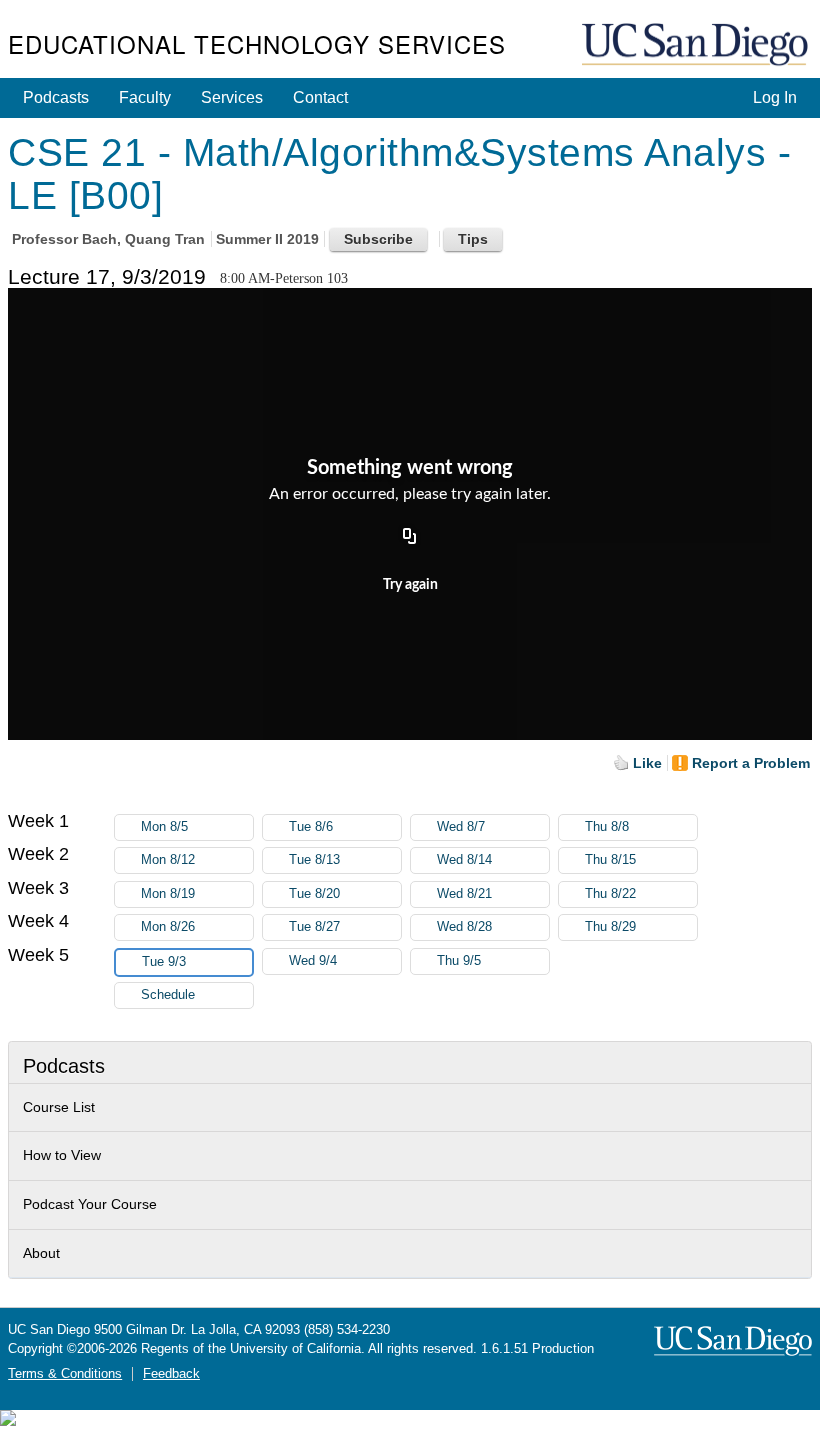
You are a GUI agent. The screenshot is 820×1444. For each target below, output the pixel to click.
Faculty (145, 97)
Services (232, 97)
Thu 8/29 (610, 927)
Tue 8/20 (314, 894)
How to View (62, 1155)
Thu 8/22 (610, 894)
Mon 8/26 (168, 927)
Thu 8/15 (610, 860)
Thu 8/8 (607, 827)
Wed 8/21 (464, 894)
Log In (775, 97)
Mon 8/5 (164, 827)
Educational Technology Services (257, 43)
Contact (320, 97)
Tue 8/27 (314, 927)
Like (647, 763)
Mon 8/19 (168, 894)
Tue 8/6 (311, 827)
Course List (59, 1107)
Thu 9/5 (459, 961)
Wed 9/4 (313, 961)
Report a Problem (751, 763)
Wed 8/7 (461, 827)
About (41, 1253)
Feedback (171, 1374)
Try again (410, 585)
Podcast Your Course (90, 1204)
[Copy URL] (410, 537)
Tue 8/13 (314, 860)
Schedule (168, 995)
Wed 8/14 (464, 860)
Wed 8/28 (464, 927)
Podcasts (56, 97)
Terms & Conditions (65, 1374)
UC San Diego (697, 45)
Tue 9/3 (164, 962)
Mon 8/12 (168, 860)
